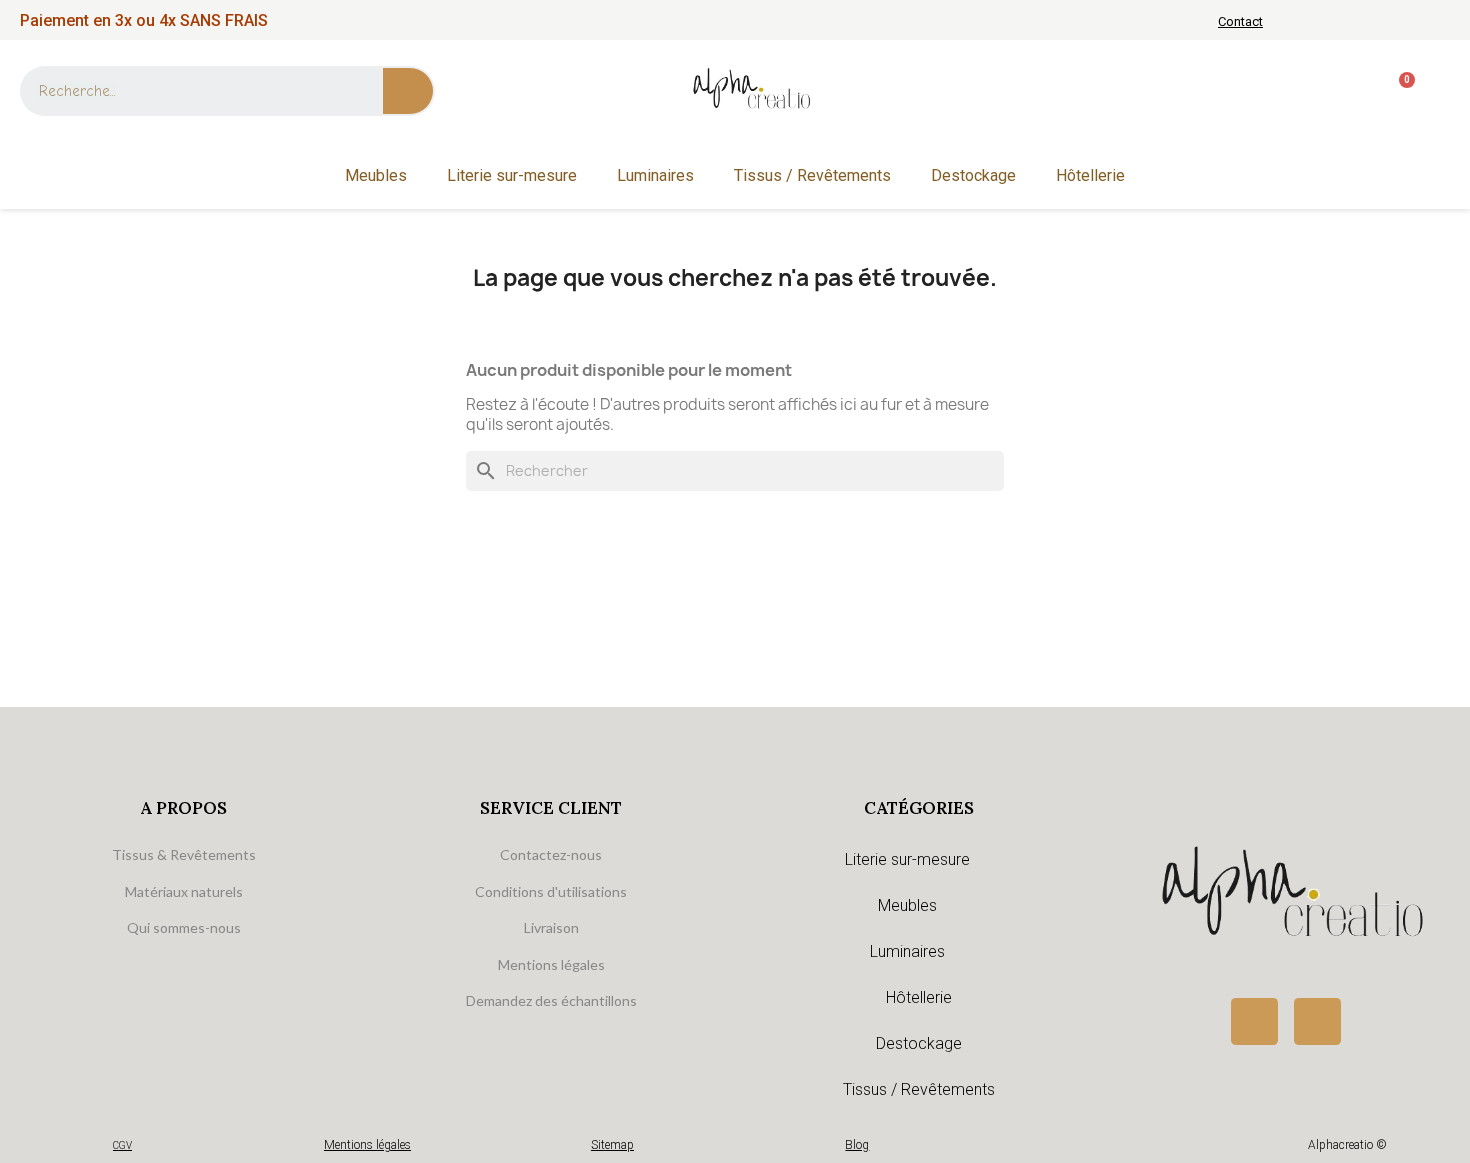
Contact (1240, 21)
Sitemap (612, 1145)
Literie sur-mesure (512, 175)
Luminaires (655, 175)
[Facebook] (1254, 1021)
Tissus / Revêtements (812, 175)
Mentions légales (367, 1145)
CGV (122, 1145)
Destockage (973, 175)
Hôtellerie (1090, 175)
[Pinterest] (1317, 1021)
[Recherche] (408, 91)
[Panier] (1398, 91)
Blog (857, 1145)
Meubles (376, 175)
